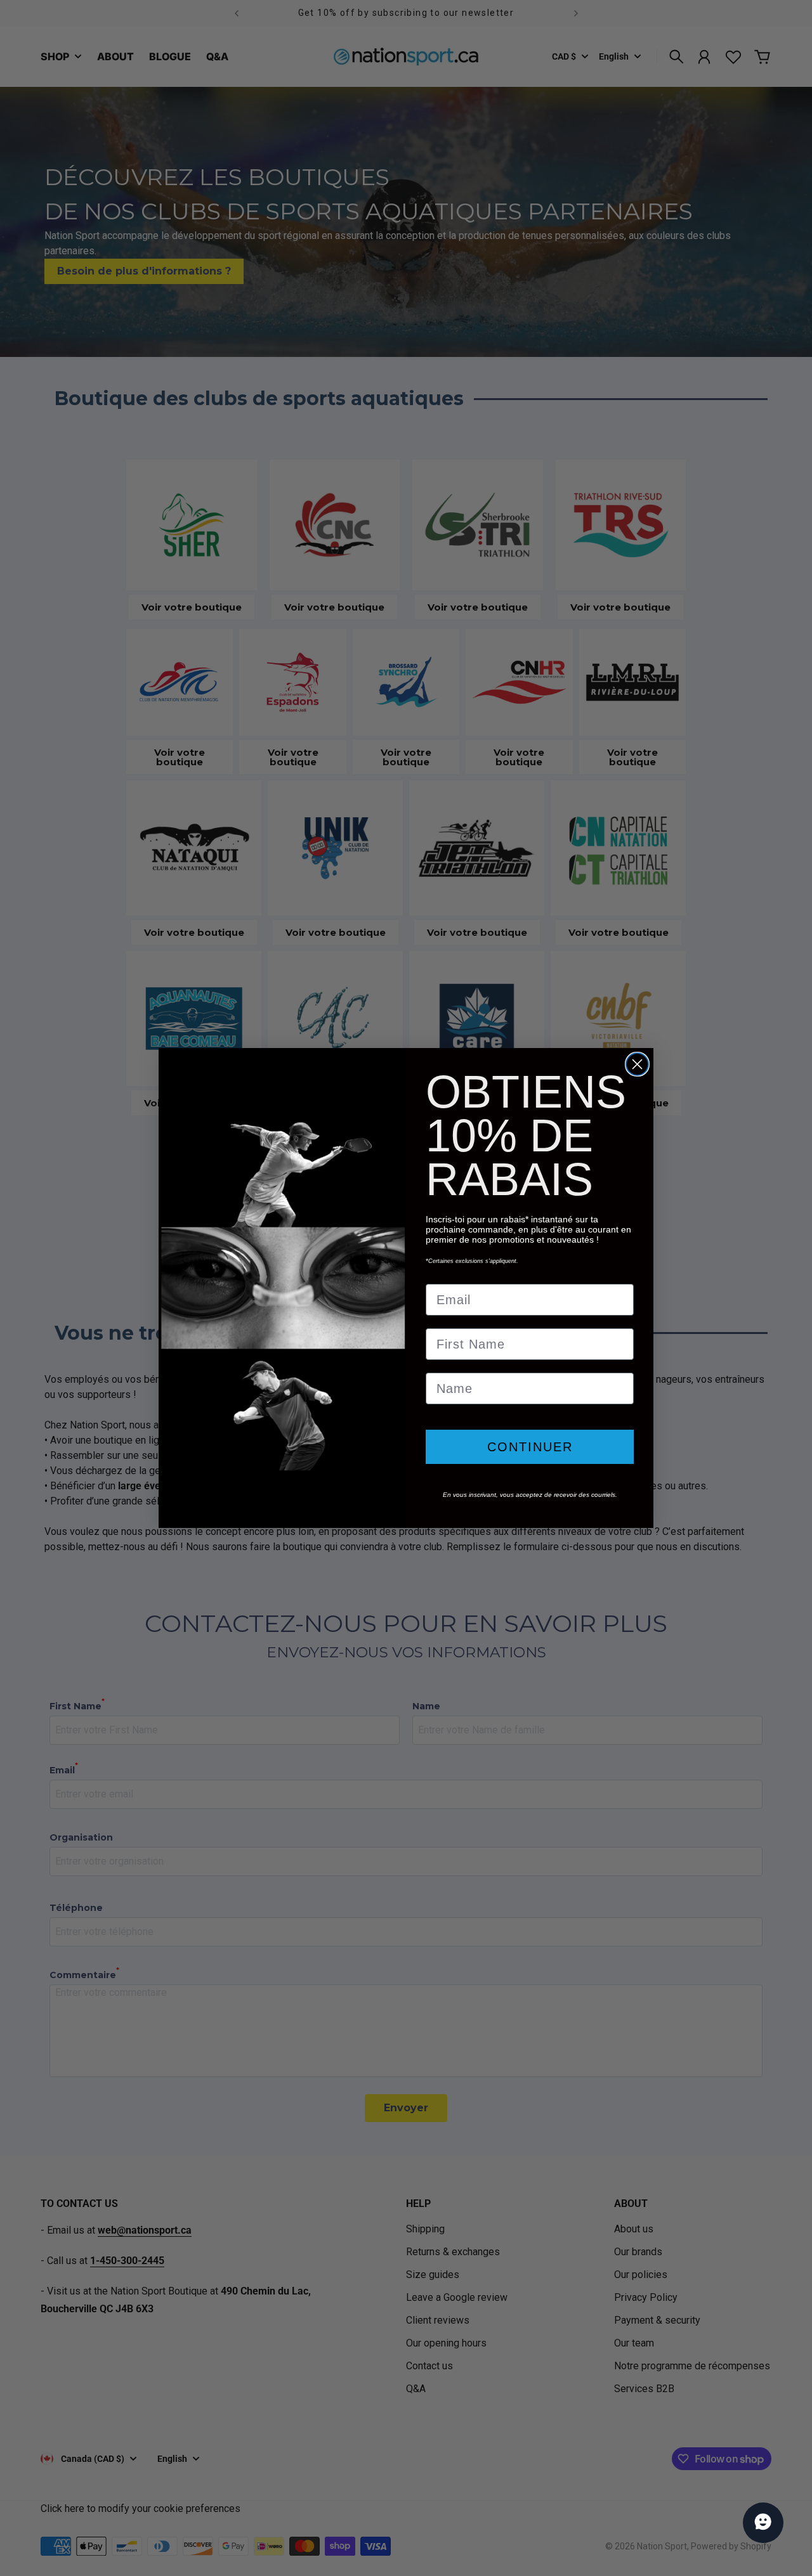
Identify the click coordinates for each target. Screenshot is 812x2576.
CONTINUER (530, 1447)
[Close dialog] (637, 1064)
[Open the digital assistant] (763, 2523)
